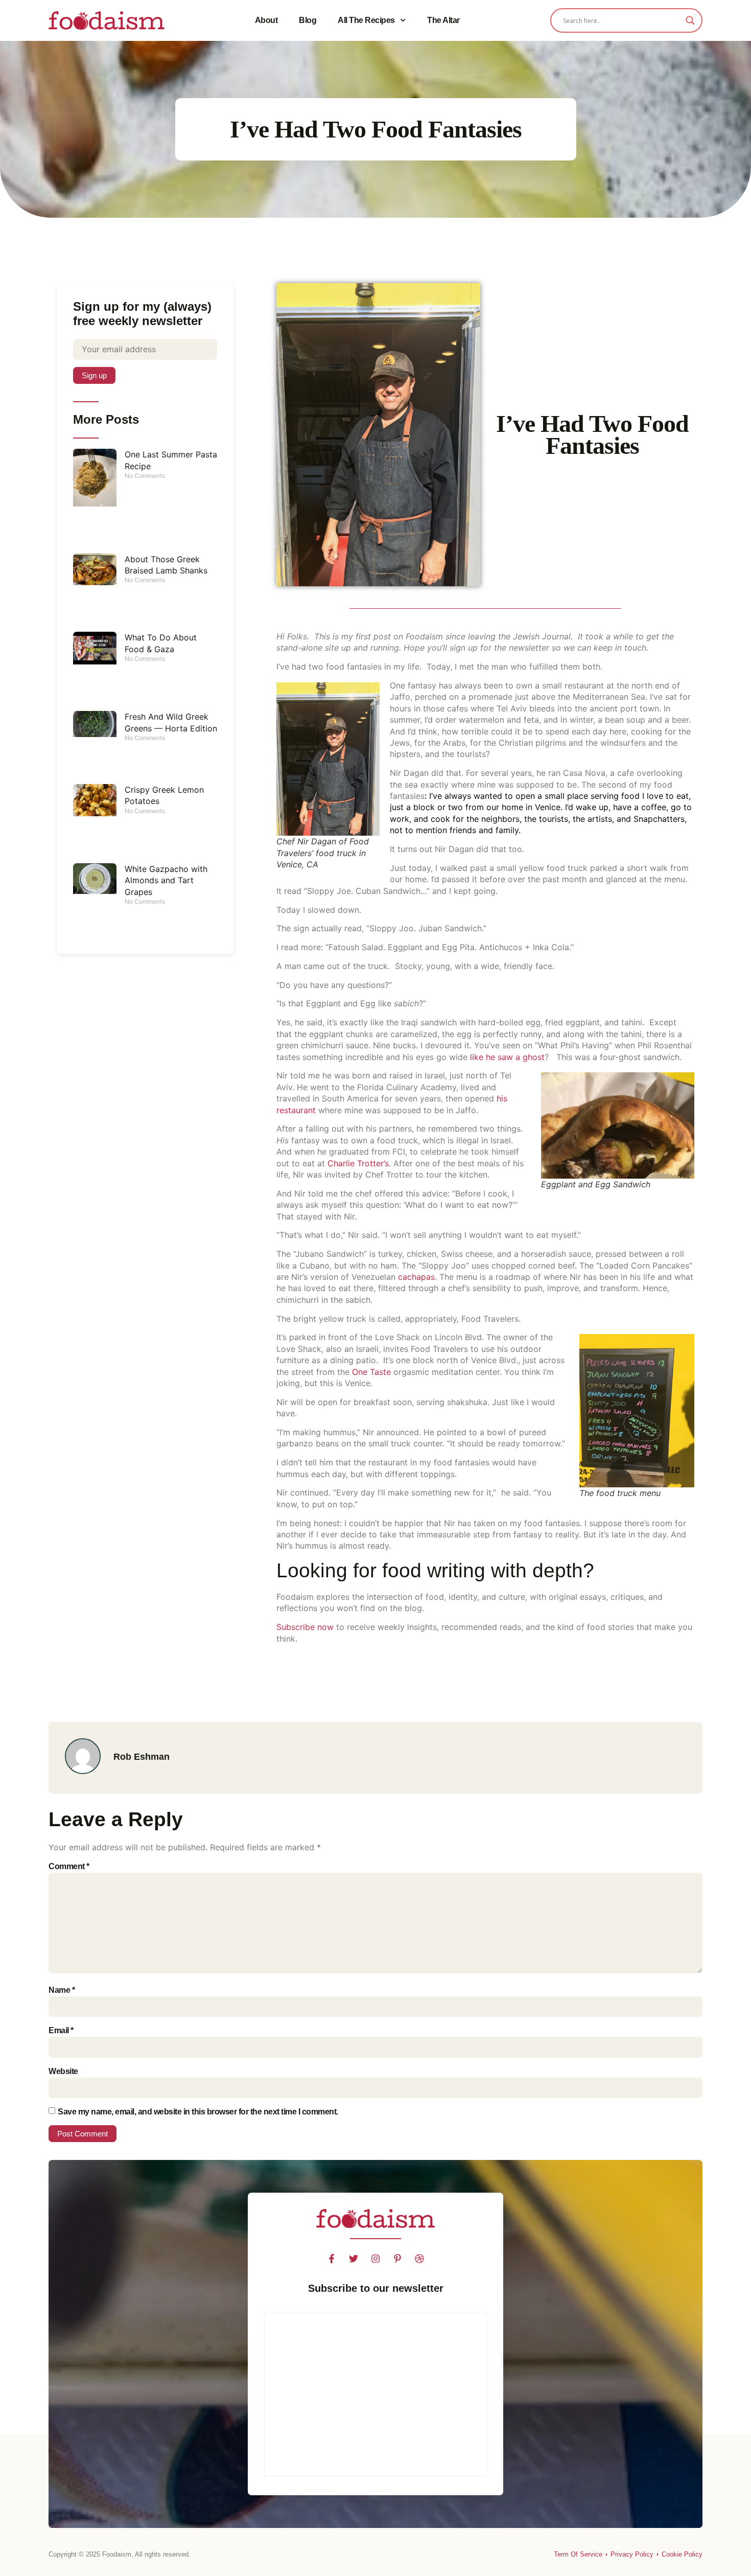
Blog (308, 20)
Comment (69, 1866)
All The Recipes (366, 20)
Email (61, 2030)
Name (62, 1990)
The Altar (443, 20)
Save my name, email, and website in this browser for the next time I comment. (198, 2112)
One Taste (371, 1372)
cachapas (416, 1277)
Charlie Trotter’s (358, 1163)
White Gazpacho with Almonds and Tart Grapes (166, 880)
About (266, 20)
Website (63, 2071)
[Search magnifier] (690, 20)
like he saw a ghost (507, 1057)
